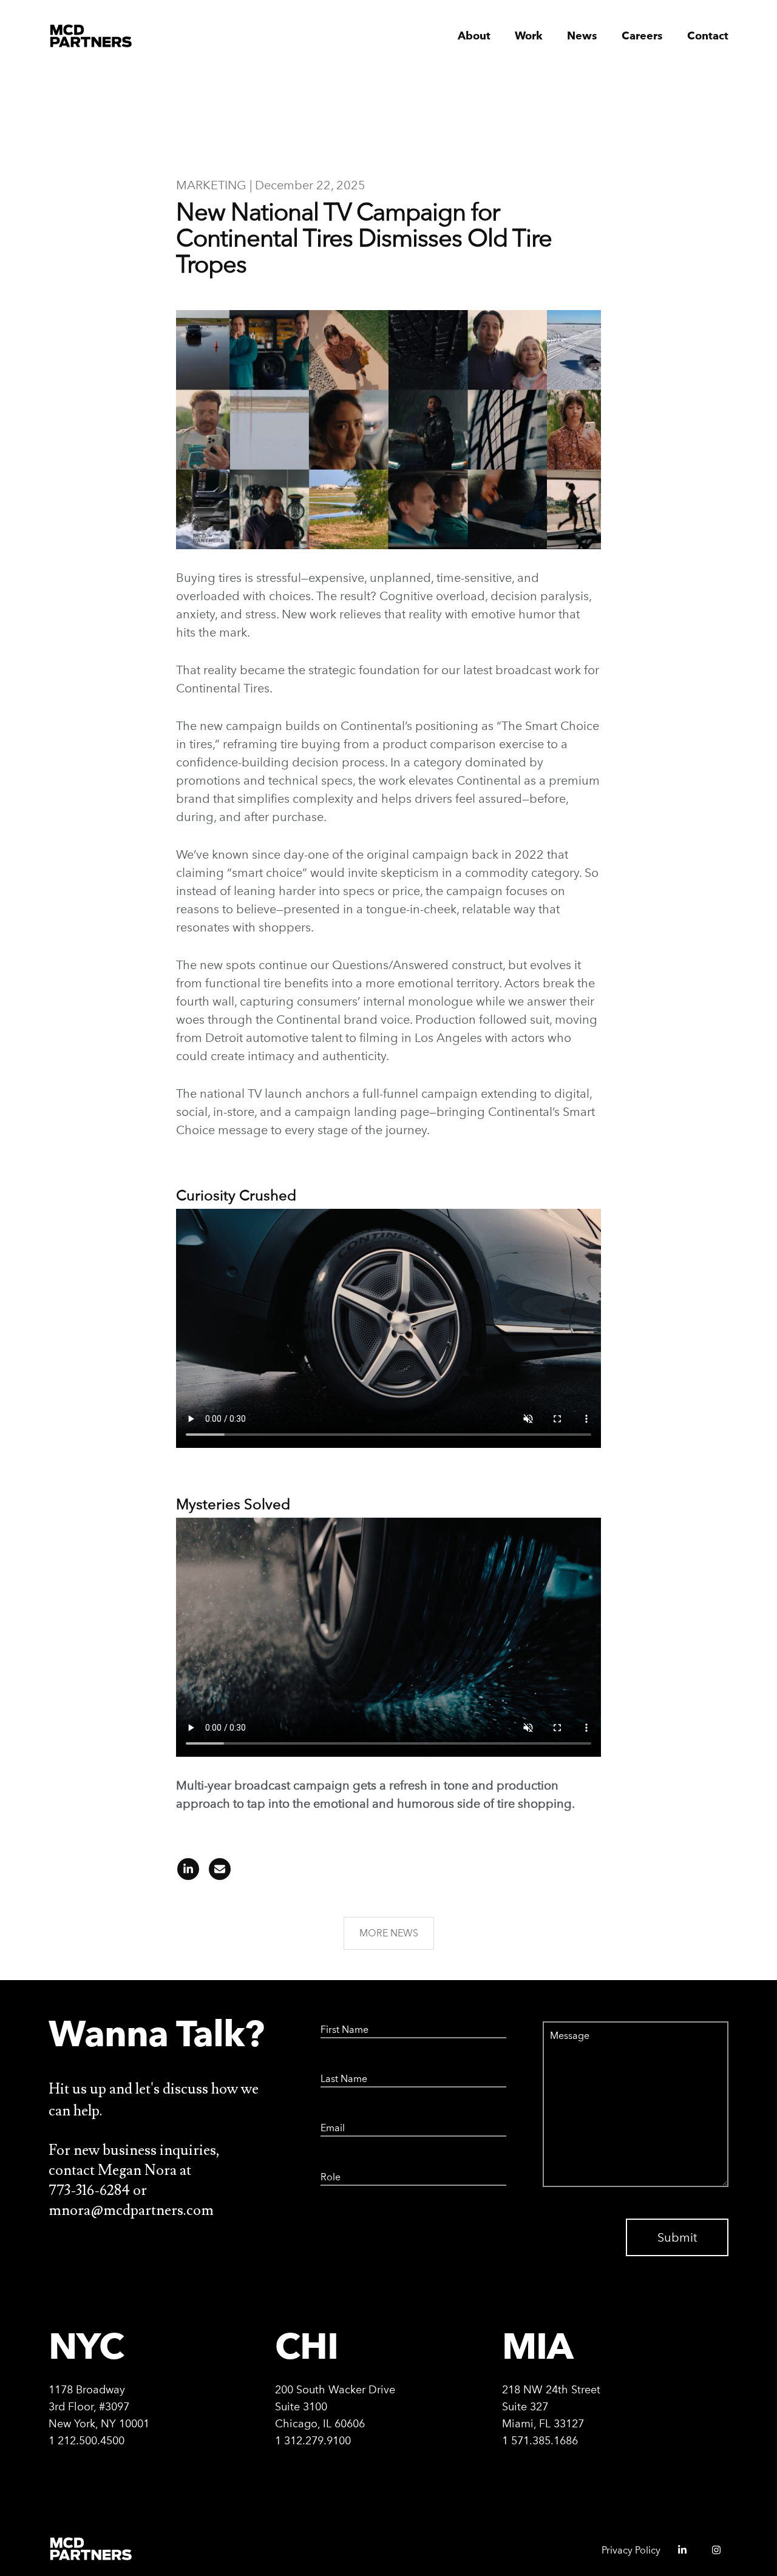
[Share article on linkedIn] (188, 1873)
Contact (708, 36)
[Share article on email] (216, 1873)
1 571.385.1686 (540, 2440)
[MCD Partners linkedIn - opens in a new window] (677, 2554)
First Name (338, 2021)
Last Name (338, 2071)
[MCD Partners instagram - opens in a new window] (711, 2554)
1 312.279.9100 (313, 2440)
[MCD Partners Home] (91, 36)
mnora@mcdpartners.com (131, 2210)
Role (328, 2169)
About (474, 36)
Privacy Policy (631, 2550)
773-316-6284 (89, 2190)
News (582, 36)
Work (529, 36)
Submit (677, 2237)
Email (330, 2120)
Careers (642, 36)
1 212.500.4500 (87, 2440)
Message (558, 2021)
